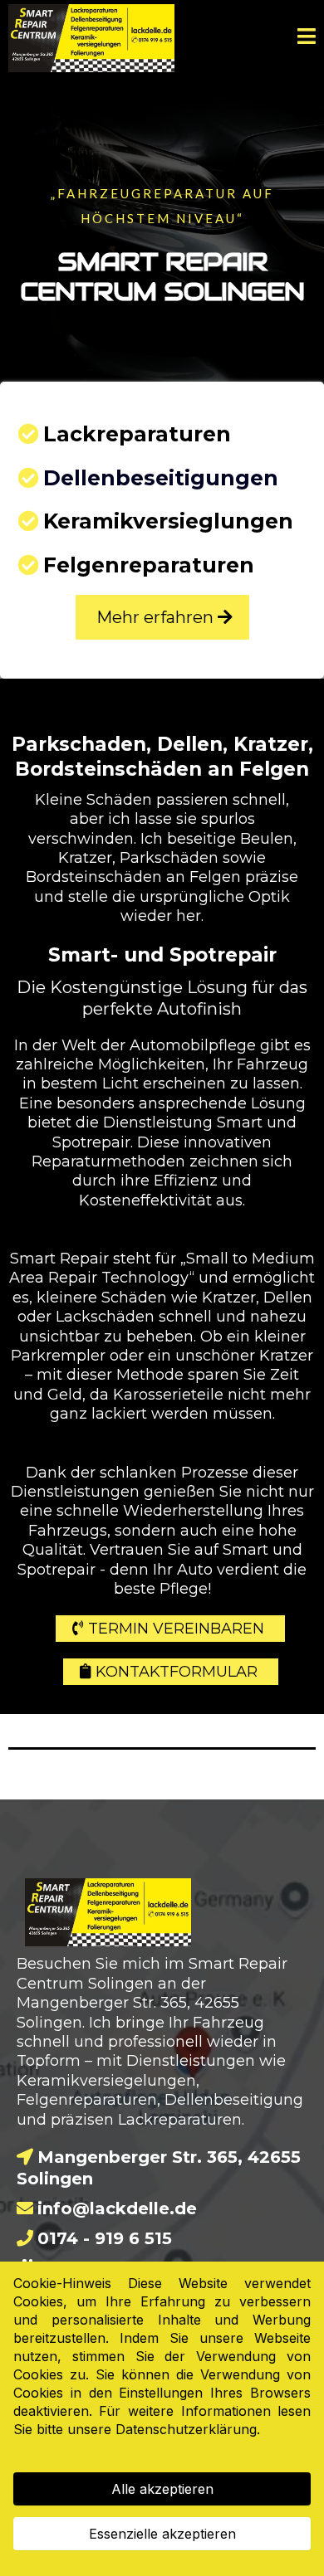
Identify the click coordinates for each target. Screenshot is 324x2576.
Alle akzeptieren (162, 2489)
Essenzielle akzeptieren (162, 2534)
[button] (307, 39)
